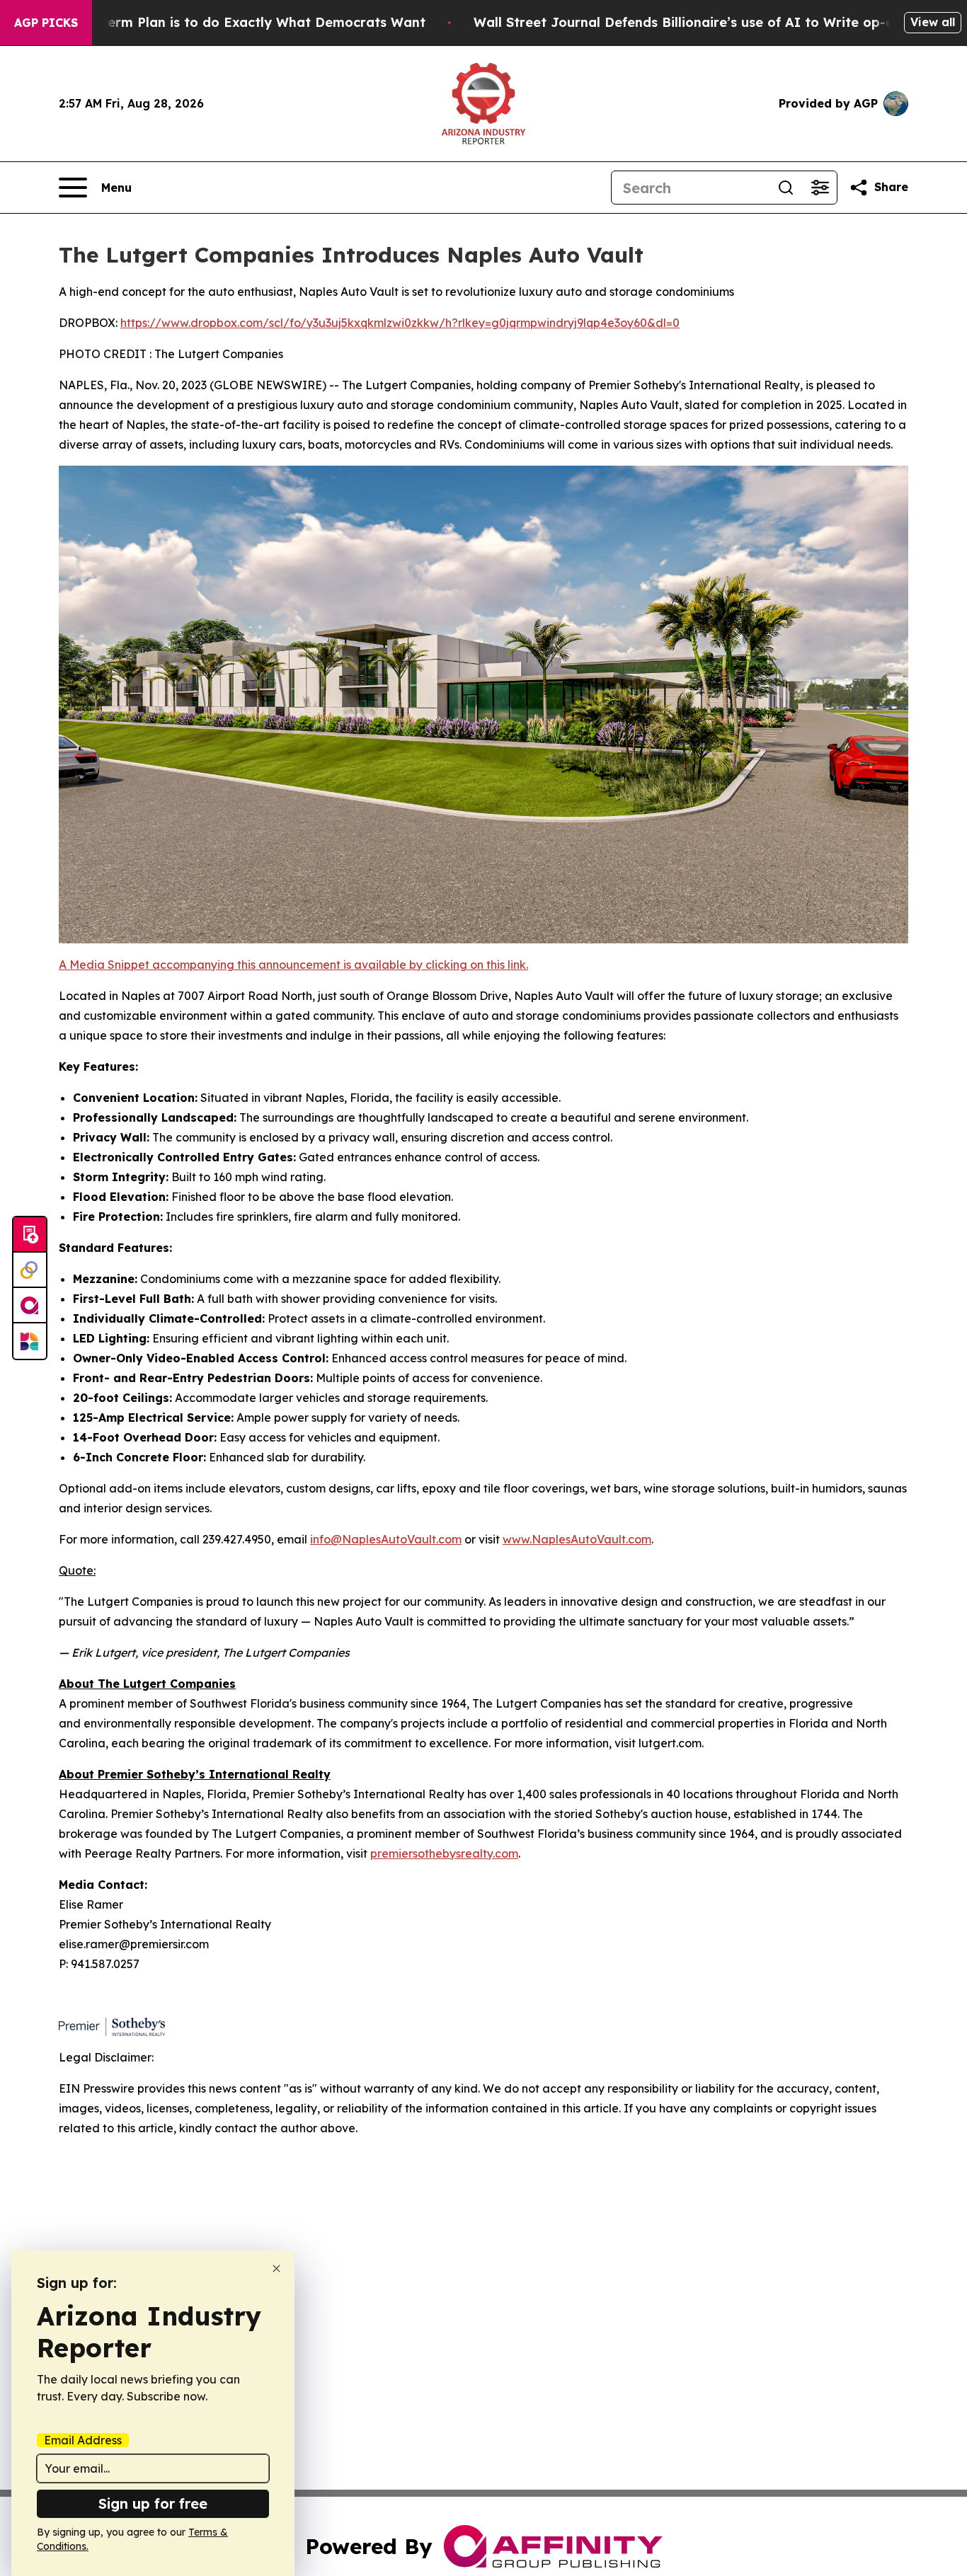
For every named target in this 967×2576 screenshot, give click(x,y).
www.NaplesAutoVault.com (577, 1539)
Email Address (83, 2440)
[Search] (786, 188)
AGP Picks (46, 23)
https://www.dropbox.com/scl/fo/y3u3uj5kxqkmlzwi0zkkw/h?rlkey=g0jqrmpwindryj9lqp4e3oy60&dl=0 (400, 323)
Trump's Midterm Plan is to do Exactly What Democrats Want (224, 22)
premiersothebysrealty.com (444, 1853)
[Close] (276, 2269)
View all (933, 22)
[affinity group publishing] (30, 1306)
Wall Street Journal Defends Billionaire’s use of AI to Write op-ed (688, 22)
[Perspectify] (30, 1270)
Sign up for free (153, 2503)
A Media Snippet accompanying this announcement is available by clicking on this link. (293, 965)
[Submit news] (30, 1235)
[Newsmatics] (30, 1341)
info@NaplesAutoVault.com (386, 1539)
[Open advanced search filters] (820, 188)
